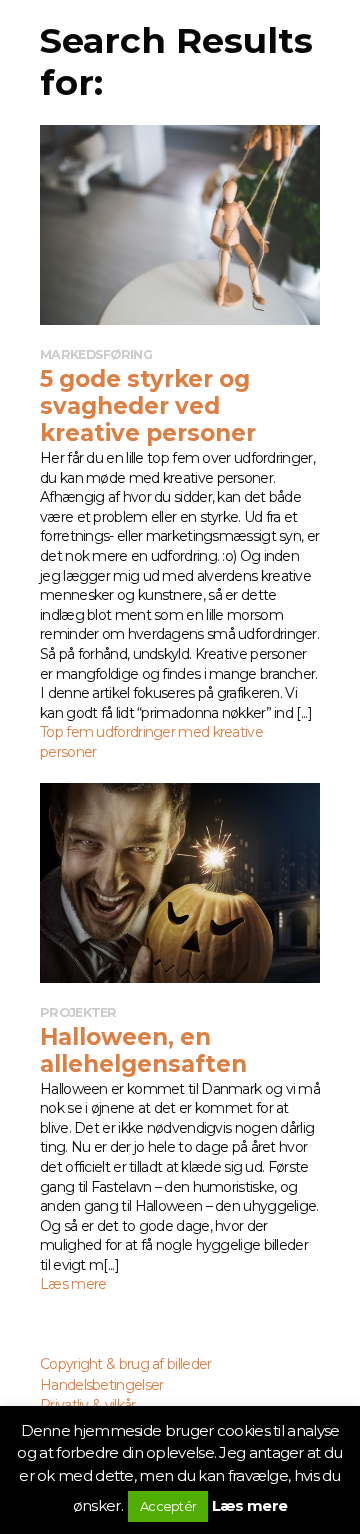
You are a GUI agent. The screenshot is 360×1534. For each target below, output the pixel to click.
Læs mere (249, 1505)
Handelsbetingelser (101, 1385)
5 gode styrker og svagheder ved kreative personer (148, 406)
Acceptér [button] (168, 1506)
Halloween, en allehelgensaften (143, 1050)
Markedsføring (96, 354)
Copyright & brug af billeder (125, 1364)
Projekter (78, 1012)
